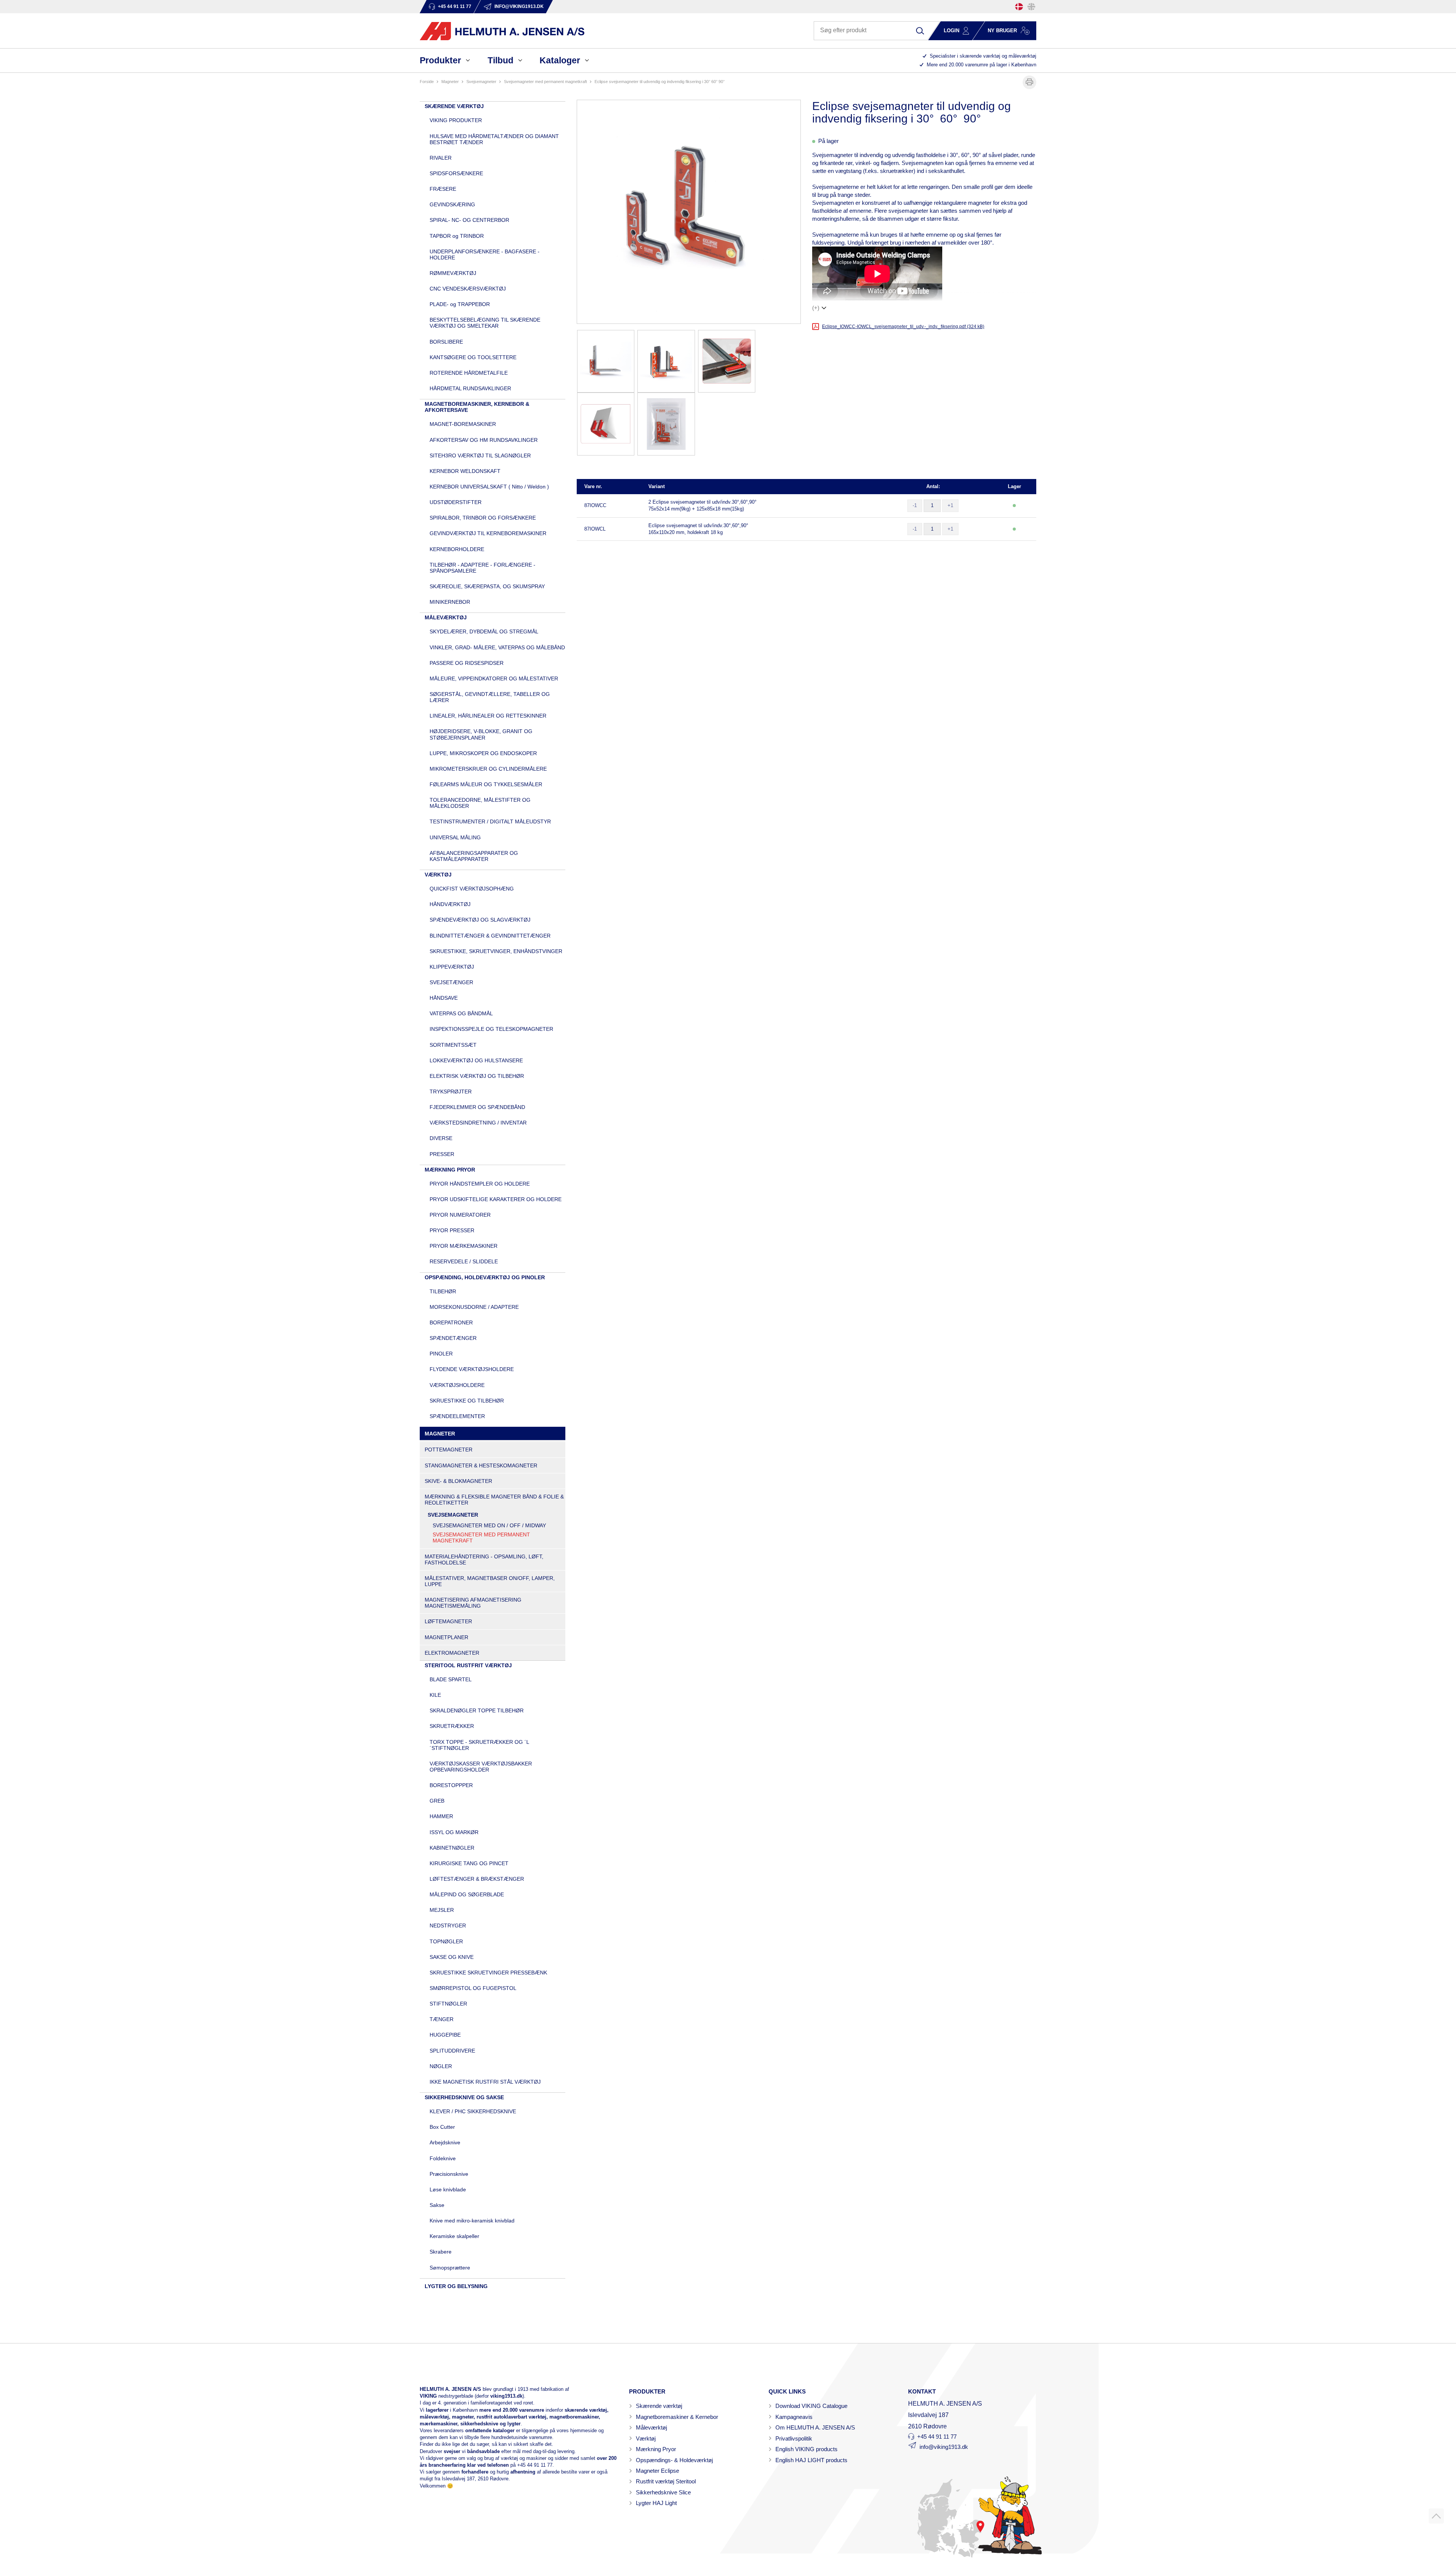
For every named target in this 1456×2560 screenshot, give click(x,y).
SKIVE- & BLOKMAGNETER (458, 1481)
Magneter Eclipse (657, 2471)
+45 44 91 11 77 (535, 2465)
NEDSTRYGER (448, 1925)
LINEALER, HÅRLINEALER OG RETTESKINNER (488, 716)
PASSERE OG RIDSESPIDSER (467, 663)
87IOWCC (595, 505)
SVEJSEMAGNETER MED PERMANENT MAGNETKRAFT (545, 82)
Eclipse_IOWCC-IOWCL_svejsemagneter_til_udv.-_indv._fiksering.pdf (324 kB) (903, 327)
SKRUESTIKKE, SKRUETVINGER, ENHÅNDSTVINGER (496, 951)
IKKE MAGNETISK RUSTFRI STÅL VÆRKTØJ (485, 2082)
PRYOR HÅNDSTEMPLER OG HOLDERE (480, 1184)
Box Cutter (442, 2127)
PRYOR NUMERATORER (460, 1215)
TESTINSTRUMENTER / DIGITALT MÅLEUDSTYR (490, 821)
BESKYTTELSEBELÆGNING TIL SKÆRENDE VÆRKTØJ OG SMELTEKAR (485, 323)
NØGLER (441, 2066)
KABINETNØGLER (452, 1848)
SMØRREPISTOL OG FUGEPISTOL (473, 1988)
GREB (437, 1801)
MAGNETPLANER (446, 1637)
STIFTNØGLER (448, 2004)
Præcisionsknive (449, 2174)
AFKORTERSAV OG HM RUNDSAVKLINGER (484, 440)
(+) (816, 308)
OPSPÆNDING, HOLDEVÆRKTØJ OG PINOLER (485, 1277)
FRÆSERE (443, 189)
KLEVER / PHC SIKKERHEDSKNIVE (473, 2111)
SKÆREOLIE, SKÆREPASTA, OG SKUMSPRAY (487, 586)
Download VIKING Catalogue (811, 2406)
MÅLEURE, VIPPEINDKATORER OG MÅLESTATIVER (494, 678)
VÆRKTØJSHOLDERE (457, 1385)
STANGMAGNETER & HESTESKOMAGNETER (481, 1465)
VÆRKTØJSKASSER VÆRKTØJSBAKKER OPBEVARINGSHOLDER (481, 1767)
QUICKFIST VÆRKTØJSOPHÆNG (472, 889)
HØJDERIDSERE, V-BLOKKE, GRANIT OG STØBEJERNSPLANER (481, 734)
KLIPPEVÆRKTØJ (452, 967)
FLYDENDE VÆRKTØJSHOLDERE (472, 1369)
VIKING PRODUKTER (456, 120)
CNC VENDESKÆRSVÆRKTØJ (468, 289)
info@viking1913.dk (944, 2447)
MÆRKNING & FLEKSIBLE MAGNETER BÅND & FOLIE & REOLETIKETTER (494, 1500)
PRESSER (442, 1154)
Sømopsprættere (450, 2268)
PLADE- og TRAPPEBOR (460, 304)
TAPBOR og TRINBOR (457, 236)
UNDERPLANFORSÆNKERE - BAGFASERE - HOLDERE (485, 254)
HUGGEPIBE (445, 2035)
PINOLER (441, 1354)
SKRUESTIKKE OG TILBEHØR (467, 1401)
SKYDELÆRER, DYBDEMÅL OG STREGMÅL (484, 631)
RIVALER (441, 158)
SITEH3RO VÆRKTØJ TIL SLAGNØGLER (480, 455)
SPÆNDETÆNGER (453, 1338)
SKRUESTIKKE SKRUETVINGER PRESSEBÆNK (488, 1973)
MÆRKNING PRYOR (450, 1170)
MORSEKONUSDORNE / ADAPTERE (474, 1307)
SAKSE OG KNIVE (452, 1957)
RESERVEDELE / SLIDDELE (464, 1261)
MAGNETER (450, 82)
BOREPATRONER (451, 1322)
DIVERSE (441, 1138)
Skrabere (441, 2252)
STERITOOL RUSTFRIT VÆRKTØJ (468, 1665)
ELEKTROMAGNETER (452, 1653)
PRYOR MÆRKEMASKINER (464, 1246)
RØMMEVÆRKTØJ (453, 273)
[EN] (1031, 7)
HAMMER (441, 1816)
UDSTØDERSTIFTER (456, 502)
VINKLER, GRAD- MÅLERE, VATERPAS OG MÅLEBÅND (497, 647)
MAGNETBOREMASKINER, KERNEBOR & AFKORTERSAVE (477, 407)
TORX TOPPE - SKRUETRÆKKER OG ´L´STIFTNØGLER (479, 1745)
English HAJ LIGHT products (811, 2460)
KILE (435, 1695)
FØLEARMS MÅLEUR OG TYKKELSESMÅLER (486, 784)
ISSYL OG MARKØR (454, 1832)
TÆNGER (442, 2019)
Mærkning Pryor (656, 2449)
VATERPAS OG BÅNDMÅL (461, 1013)
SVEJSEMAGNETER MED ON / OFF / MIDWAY (489, 1525)
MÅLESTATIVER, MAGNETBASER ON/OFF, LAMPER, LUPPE (490, 1581)
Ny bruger (1002, 31)
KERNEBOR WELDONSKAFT (465, 471)
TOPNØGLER (446, 1941)
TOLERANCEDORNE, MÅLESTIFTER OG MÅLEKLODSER (480, 803)
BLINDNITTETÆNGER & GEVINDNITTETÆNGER (490, 936)
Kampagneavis (794, 2417)
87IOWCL (595, 529)
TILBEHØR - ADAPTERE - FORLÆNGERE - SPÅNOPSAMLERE (482, 568)
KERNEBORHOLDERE (457, 549)
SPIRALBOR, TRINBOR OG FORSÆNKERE (483, 518)
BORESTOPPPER (451, 1785)
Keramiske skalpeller (454, 2236)
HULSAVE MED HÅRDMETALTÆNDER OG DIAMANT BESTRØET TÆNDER (494, 139)
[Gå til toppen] (1436, 2516)
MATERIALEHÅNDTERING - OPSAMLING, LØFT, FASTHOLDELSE (484, 1560)
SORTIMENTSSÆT (453, 1045)
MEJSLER (442, 1910)
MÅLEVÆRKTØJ (446, 617)
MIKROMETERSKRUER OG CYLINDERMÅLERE (488, 769)
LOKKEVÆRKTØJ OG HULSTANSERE (476, 1060)
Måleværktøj (651, 2427)
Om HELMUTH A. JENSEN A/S (815, 2427)
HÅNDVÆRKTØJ (450, 904)
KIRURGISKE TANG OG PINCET (469, 1863)
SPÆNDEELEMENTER (457, 1416)
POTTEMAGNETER (449, 1450)
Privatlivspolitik (794, 2438)
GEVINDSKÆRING (452, 204)
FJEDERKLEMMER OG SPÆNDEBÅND (477, 1107)
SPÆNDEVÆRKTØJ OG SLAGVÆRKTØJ (480, 920)
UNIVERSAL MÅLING (455, 837)
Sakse (437, 2205)
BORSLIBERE (446, 342)
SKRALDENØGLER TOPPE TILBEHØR (477, 1710)
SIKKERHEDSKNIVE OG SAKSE (464, 2097)
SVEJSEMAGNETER (481, 82)
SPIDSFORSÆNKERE (456, 173)
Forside (427, 82)
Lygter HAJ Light (656, 2503)
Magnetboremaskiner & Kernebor (677, 2417)
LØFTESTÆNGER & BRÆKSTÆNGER (477, 1879)
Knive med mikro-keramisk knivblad (472, 2221)
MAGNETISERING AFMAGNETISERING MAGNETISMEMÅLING (473, 1603)
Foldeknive (443, 2158)
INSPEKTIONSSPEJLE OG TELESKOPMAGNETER (491, 1029)
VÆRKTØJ (438, 875)
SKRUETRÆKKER (452, 1726)
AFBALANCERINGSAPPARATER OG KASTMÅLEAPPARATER (474, 856)
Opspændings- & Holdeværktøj (674, 2460)
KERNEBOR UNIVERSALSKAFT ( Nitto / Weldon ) (489, 487)
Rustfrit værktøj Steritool (666, 2481)
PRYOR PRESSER (452, 1230)
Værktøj (646, 2438)
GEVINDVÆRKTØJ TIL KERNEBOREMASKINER (488, 533)
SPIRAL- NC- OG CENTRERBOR (469, 220)
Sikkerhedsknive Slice (663, 2492)
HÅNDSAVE (444, 998)
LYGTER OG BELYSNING (456, 2286)
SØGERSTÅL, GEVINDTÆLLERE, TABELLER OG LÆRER (490, 697)
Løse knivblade (448, 2189)
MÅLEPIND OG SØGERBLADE (467, 1894)
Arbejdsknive (445, 2142)
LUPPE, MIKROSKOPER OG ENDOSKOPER (483, 753)
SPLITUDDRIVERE (452, 2051)
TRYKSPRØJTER (451, 1092)
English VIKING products (806, 2449)
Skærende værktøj (659, 2406)
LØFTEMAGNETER (448, 1621)
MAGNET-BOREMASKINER (463, 424)
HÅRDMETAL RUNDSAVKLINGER (470, 388)
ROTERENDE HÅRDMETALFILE (469, 373)
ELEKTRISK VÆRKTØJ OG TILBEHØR (477, 1076)
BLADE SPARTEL (451, 1679)
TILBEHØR (443, 1291)
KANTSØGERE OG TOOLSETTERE (473, 357)
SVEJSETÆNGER (451, 982)
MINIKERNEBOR (450, 602)
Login (952, 31)
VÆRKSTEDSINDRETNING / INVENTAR (478, 1123)
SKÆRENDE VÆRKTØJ (454, 106)
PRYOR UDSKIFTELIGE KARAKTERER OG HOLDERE (496, 1199)
